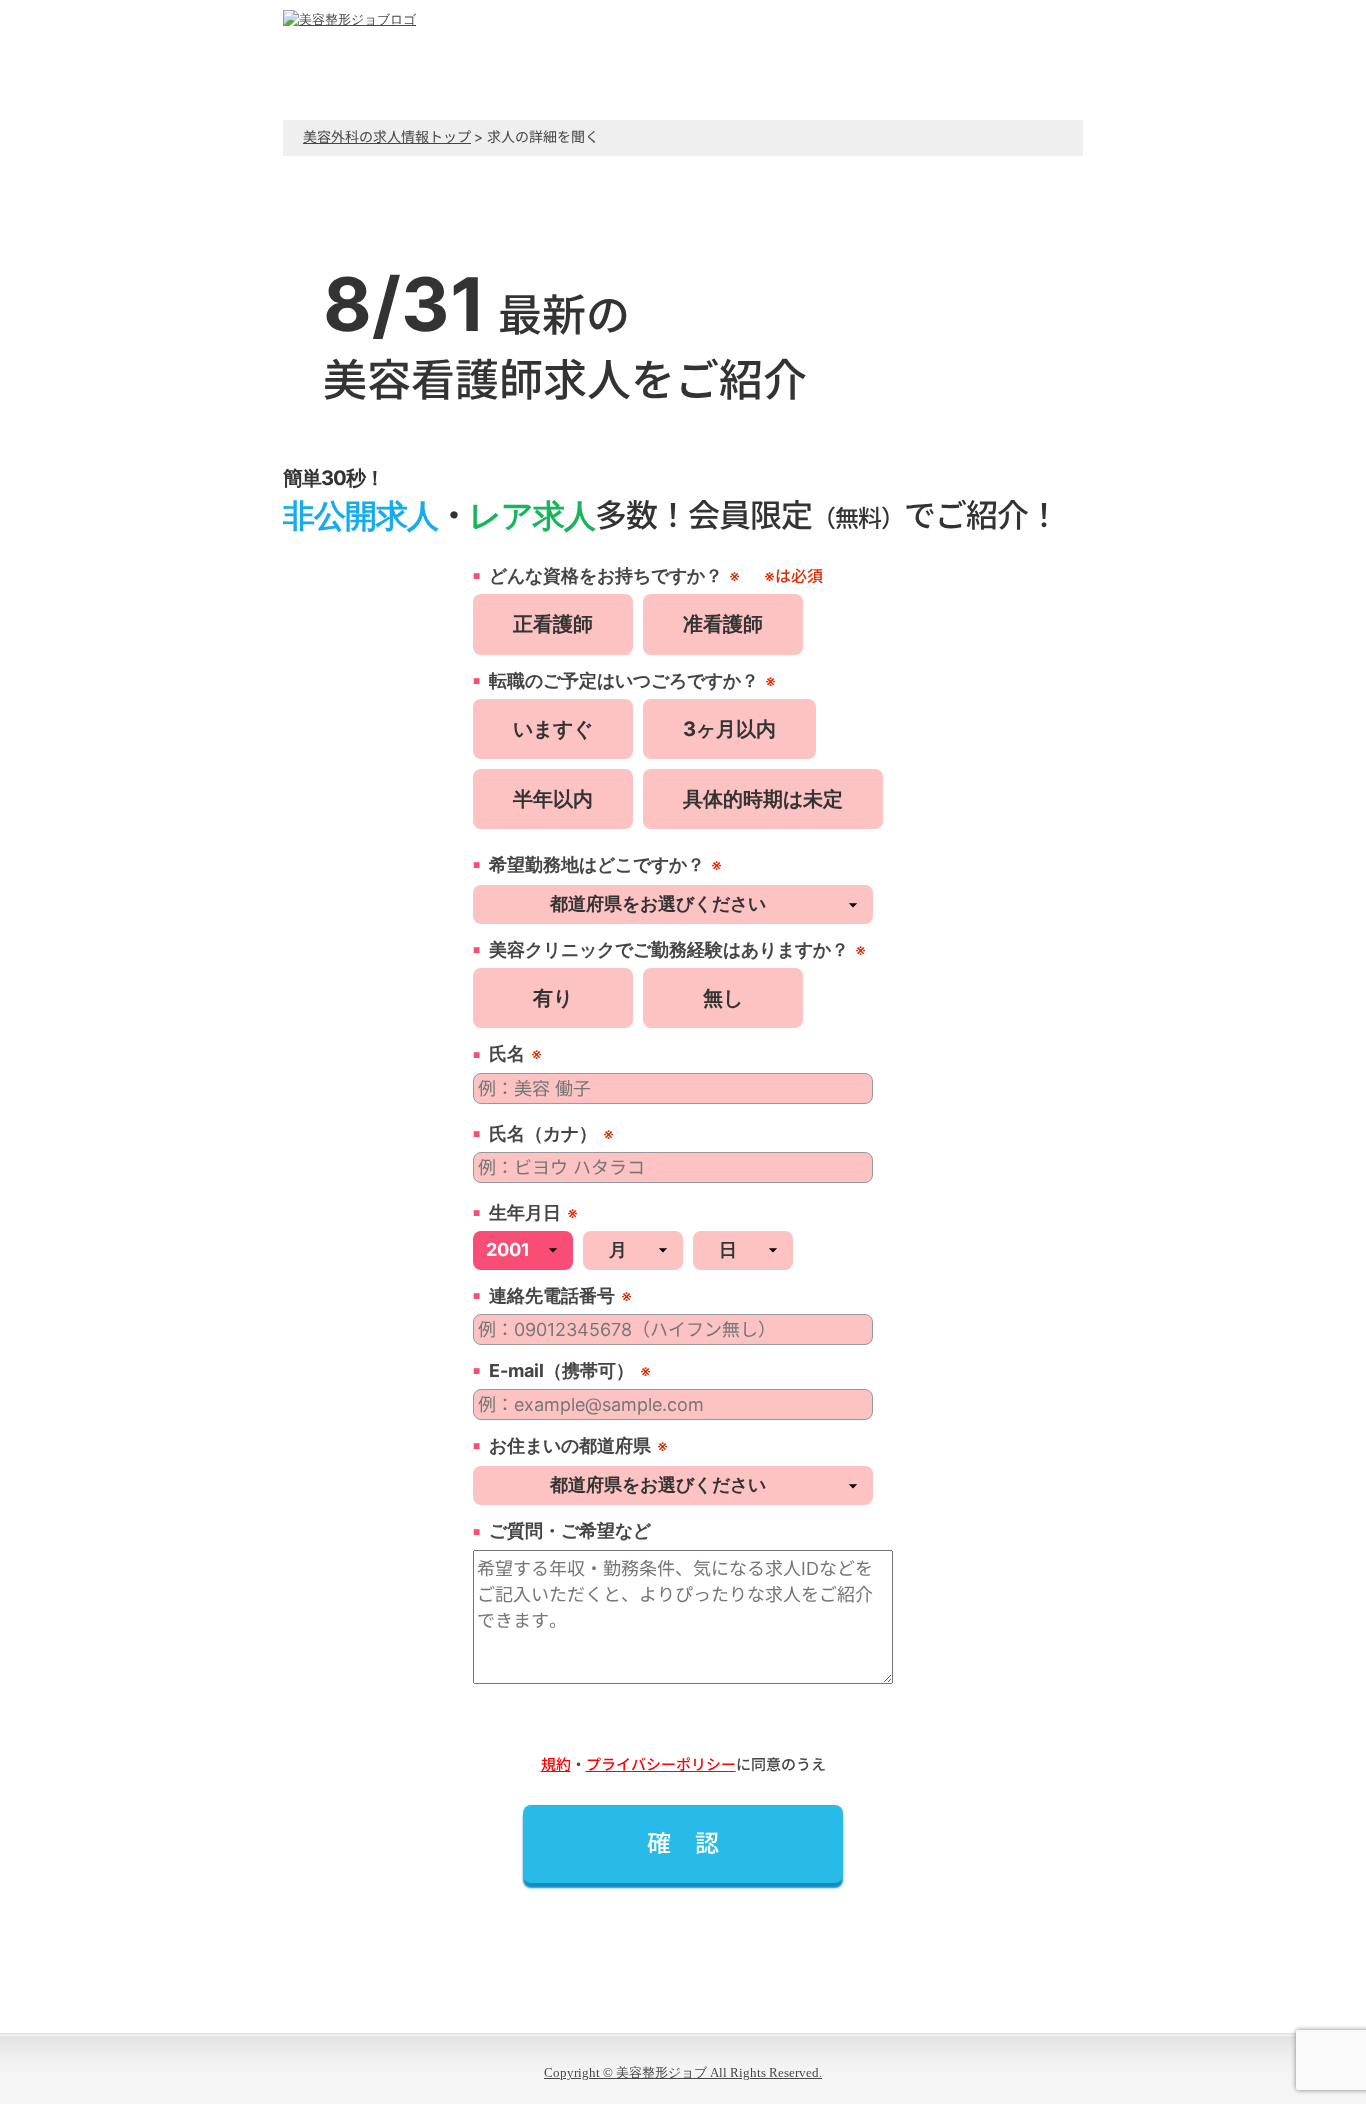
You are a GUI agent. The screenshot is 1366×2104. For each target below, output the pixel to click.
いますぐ (553, 729)
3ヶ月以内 (729, 729)
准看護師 (723, 624)
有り (553, 998)
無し (723, 998)
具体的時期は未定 (763, 799)
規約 (556, 1764)
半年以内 (553, 799)
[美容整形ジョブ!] (349, 19)
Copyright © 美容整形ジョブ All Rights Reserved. (683, 2072)
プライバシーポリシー (661, 1764)
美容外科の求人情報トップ (387, 136)
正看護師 (553, 624)
